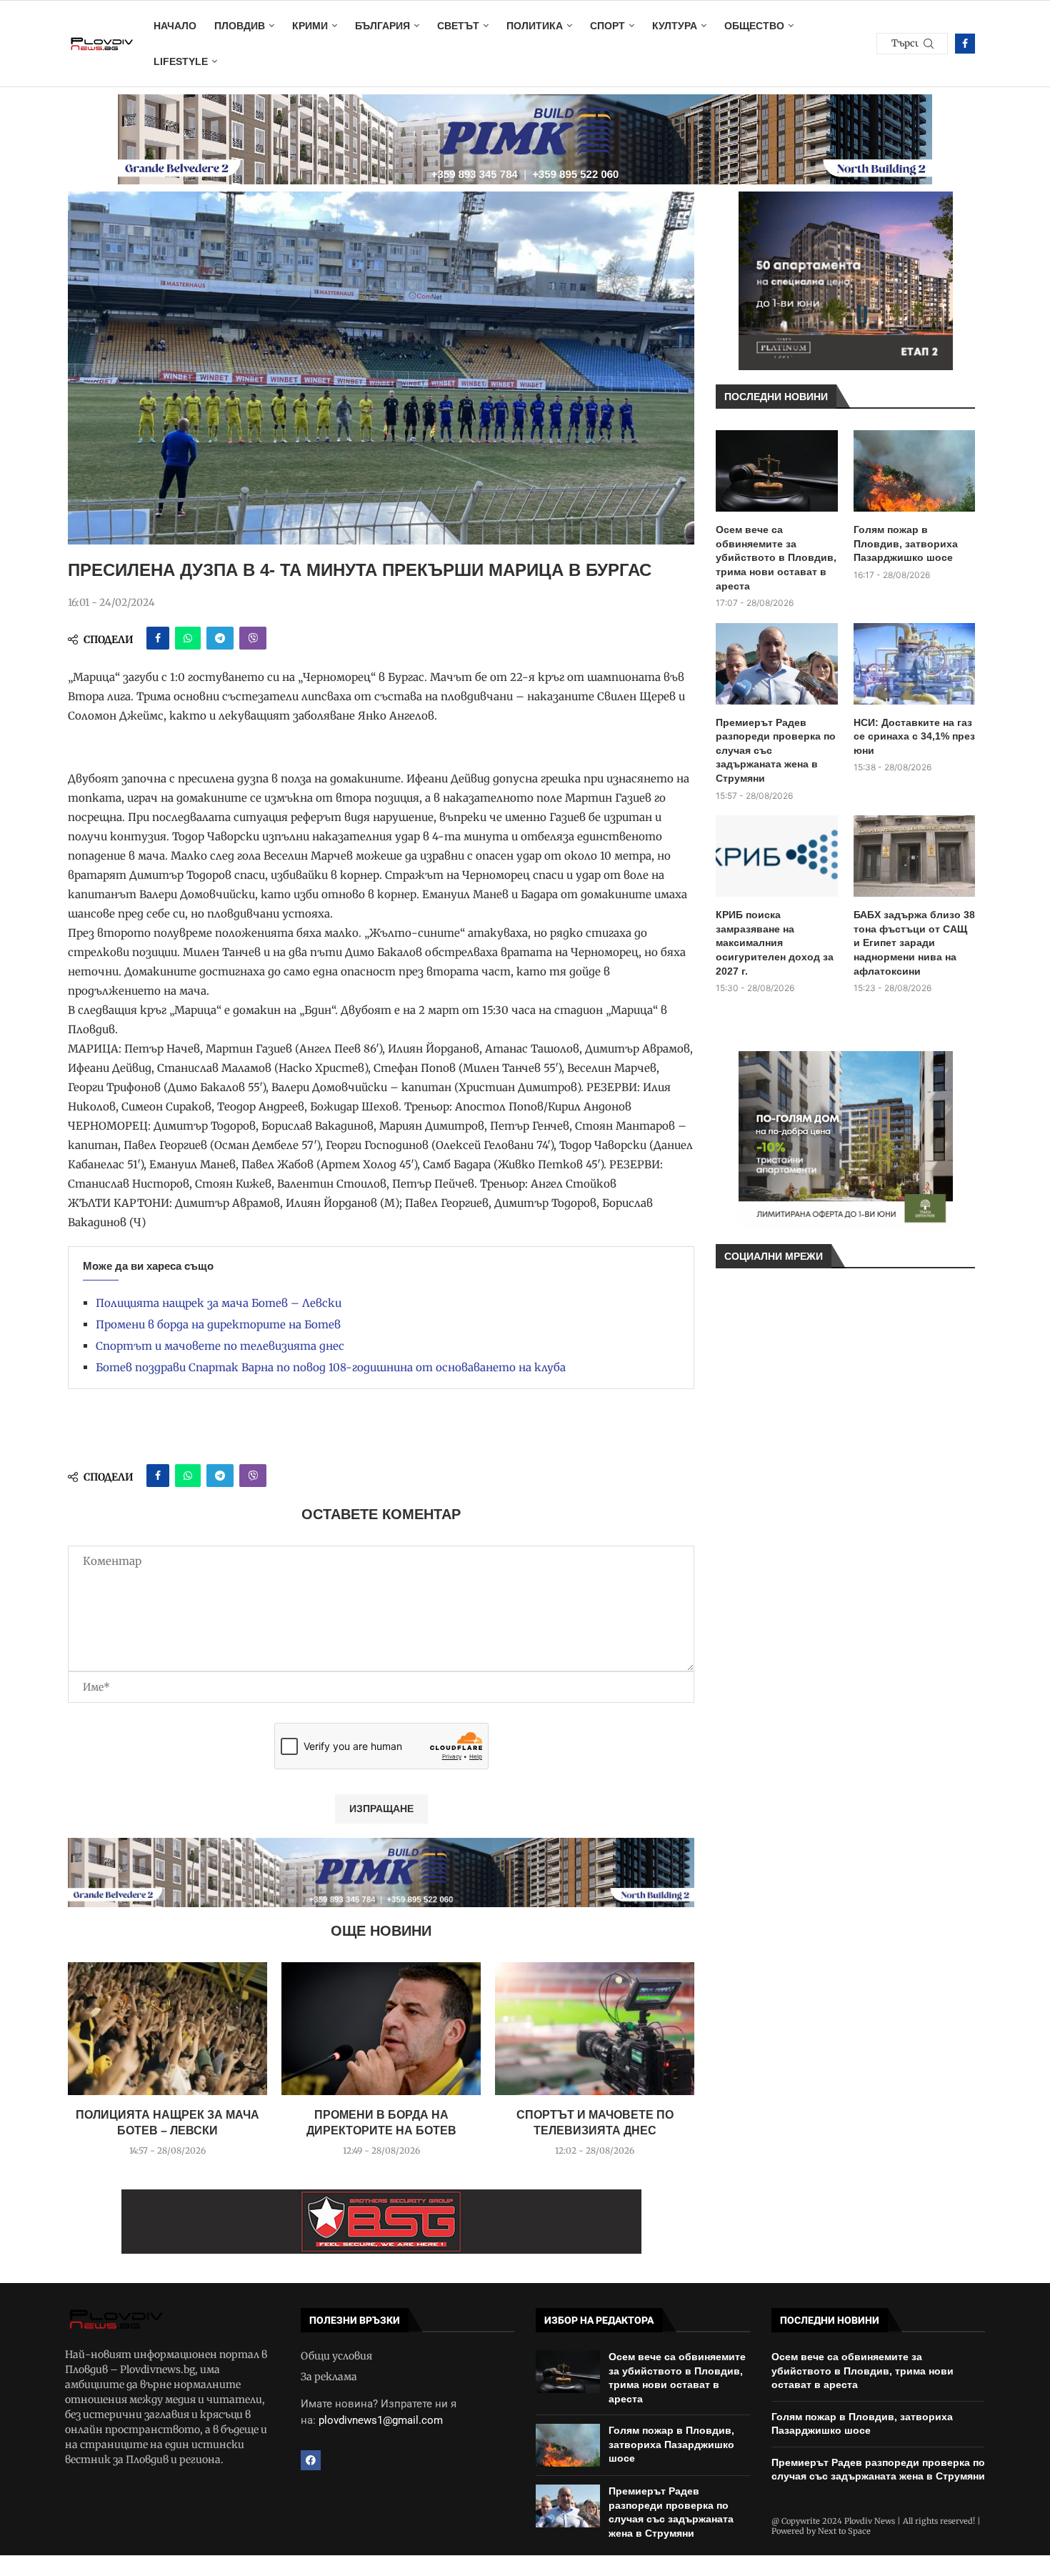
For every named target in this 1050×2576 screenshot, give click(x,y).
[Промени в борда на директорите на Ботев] (381, 2029)
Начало (175, 26)
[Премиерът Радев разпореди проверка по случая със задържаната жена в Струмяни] (777, 664)
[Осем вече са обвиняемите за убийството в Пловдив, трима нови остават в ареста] (777, 471)
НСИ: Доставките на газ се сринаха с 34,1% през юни (914, 736)
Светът (458, 26)
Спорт (607, 26)
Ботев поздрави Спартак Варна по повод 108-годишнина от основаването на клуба (331, 1367)
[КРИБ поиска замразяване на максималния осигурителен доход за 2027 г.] (777, 856)
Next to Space (844, 2531)
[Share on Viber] (253, 638)
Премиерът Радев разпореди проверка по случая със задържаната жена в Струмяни (776, 750)
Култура (675, 26)
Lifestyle (181, 61)
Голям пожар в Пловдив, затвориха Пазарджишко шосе (906, 543)
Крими (310, 26)
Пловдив (240, 26)
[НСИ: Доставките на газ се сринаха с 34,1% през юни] (915, 664)
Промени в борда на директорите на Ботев (218, 1324)
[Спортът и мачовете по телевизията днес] (595, 2029)
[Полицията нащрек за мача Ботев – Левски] (167, 2029)
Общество (754, 26)
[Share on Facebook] (158, 638)
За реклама (329, 2377)
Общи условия (336, 2356)
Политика (535, 26)
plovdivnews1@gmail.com (381, 2420)
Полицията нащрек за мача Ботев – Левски (219, 1303)
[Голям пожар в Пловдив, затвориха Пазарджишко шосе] (915, 471)
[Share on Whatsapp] (188, 638)
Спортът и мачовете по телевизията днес (220, 1346)
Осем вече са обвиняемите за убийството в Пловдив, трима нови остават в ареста (776, 557)
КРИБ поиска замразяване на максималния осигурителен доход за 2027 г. (775, 943)
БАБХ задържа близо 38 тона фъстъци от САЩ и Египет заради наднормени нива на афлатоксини (914, 943)
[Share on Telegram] (220, 638)
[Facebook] (965, 44)
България (382, 26)
